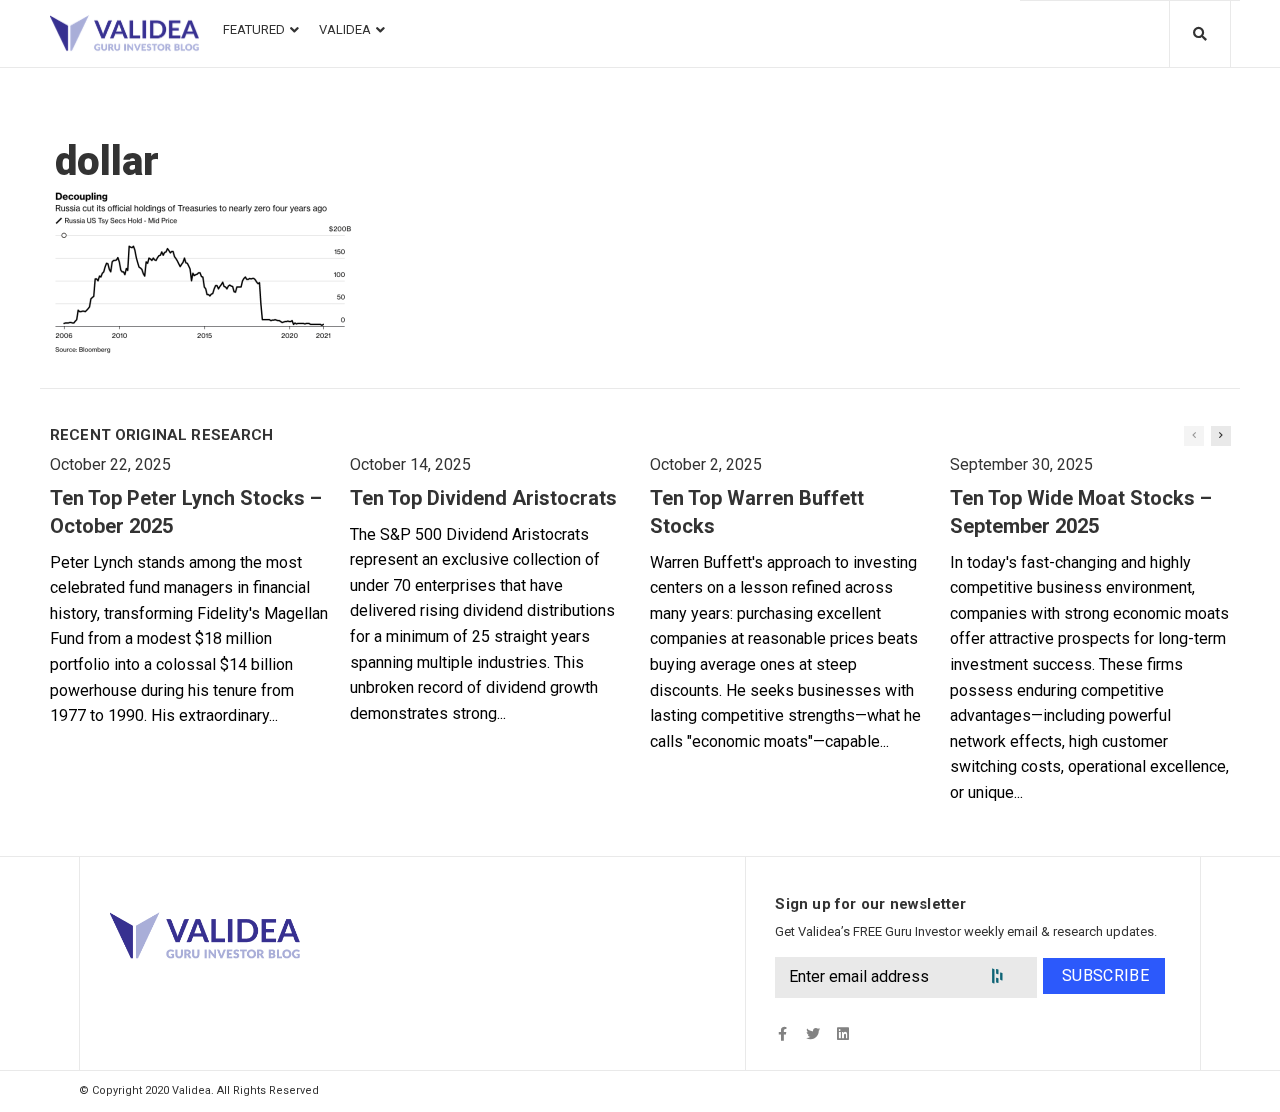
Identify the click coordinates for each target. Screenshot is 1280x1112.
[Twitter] (812, 1033)
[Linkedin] (842, 1033)
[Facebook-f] (782, 1033)
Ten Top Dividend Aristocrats (483, 498)
